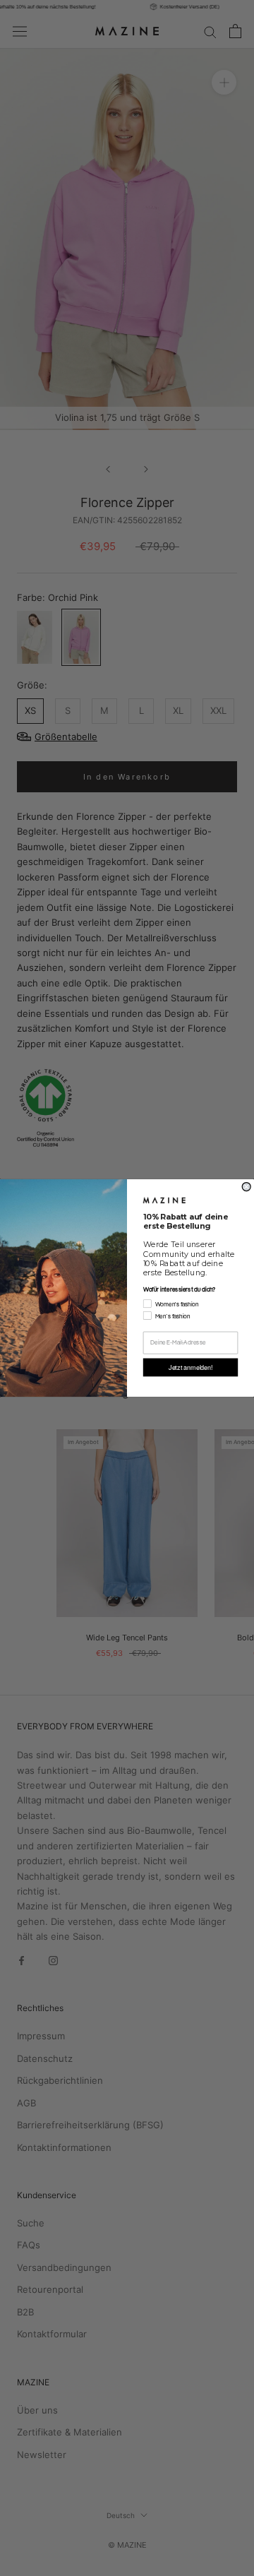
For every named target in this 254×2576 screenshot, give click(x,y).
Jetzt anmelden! (190, 1367)
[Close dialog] (246, 1187)
